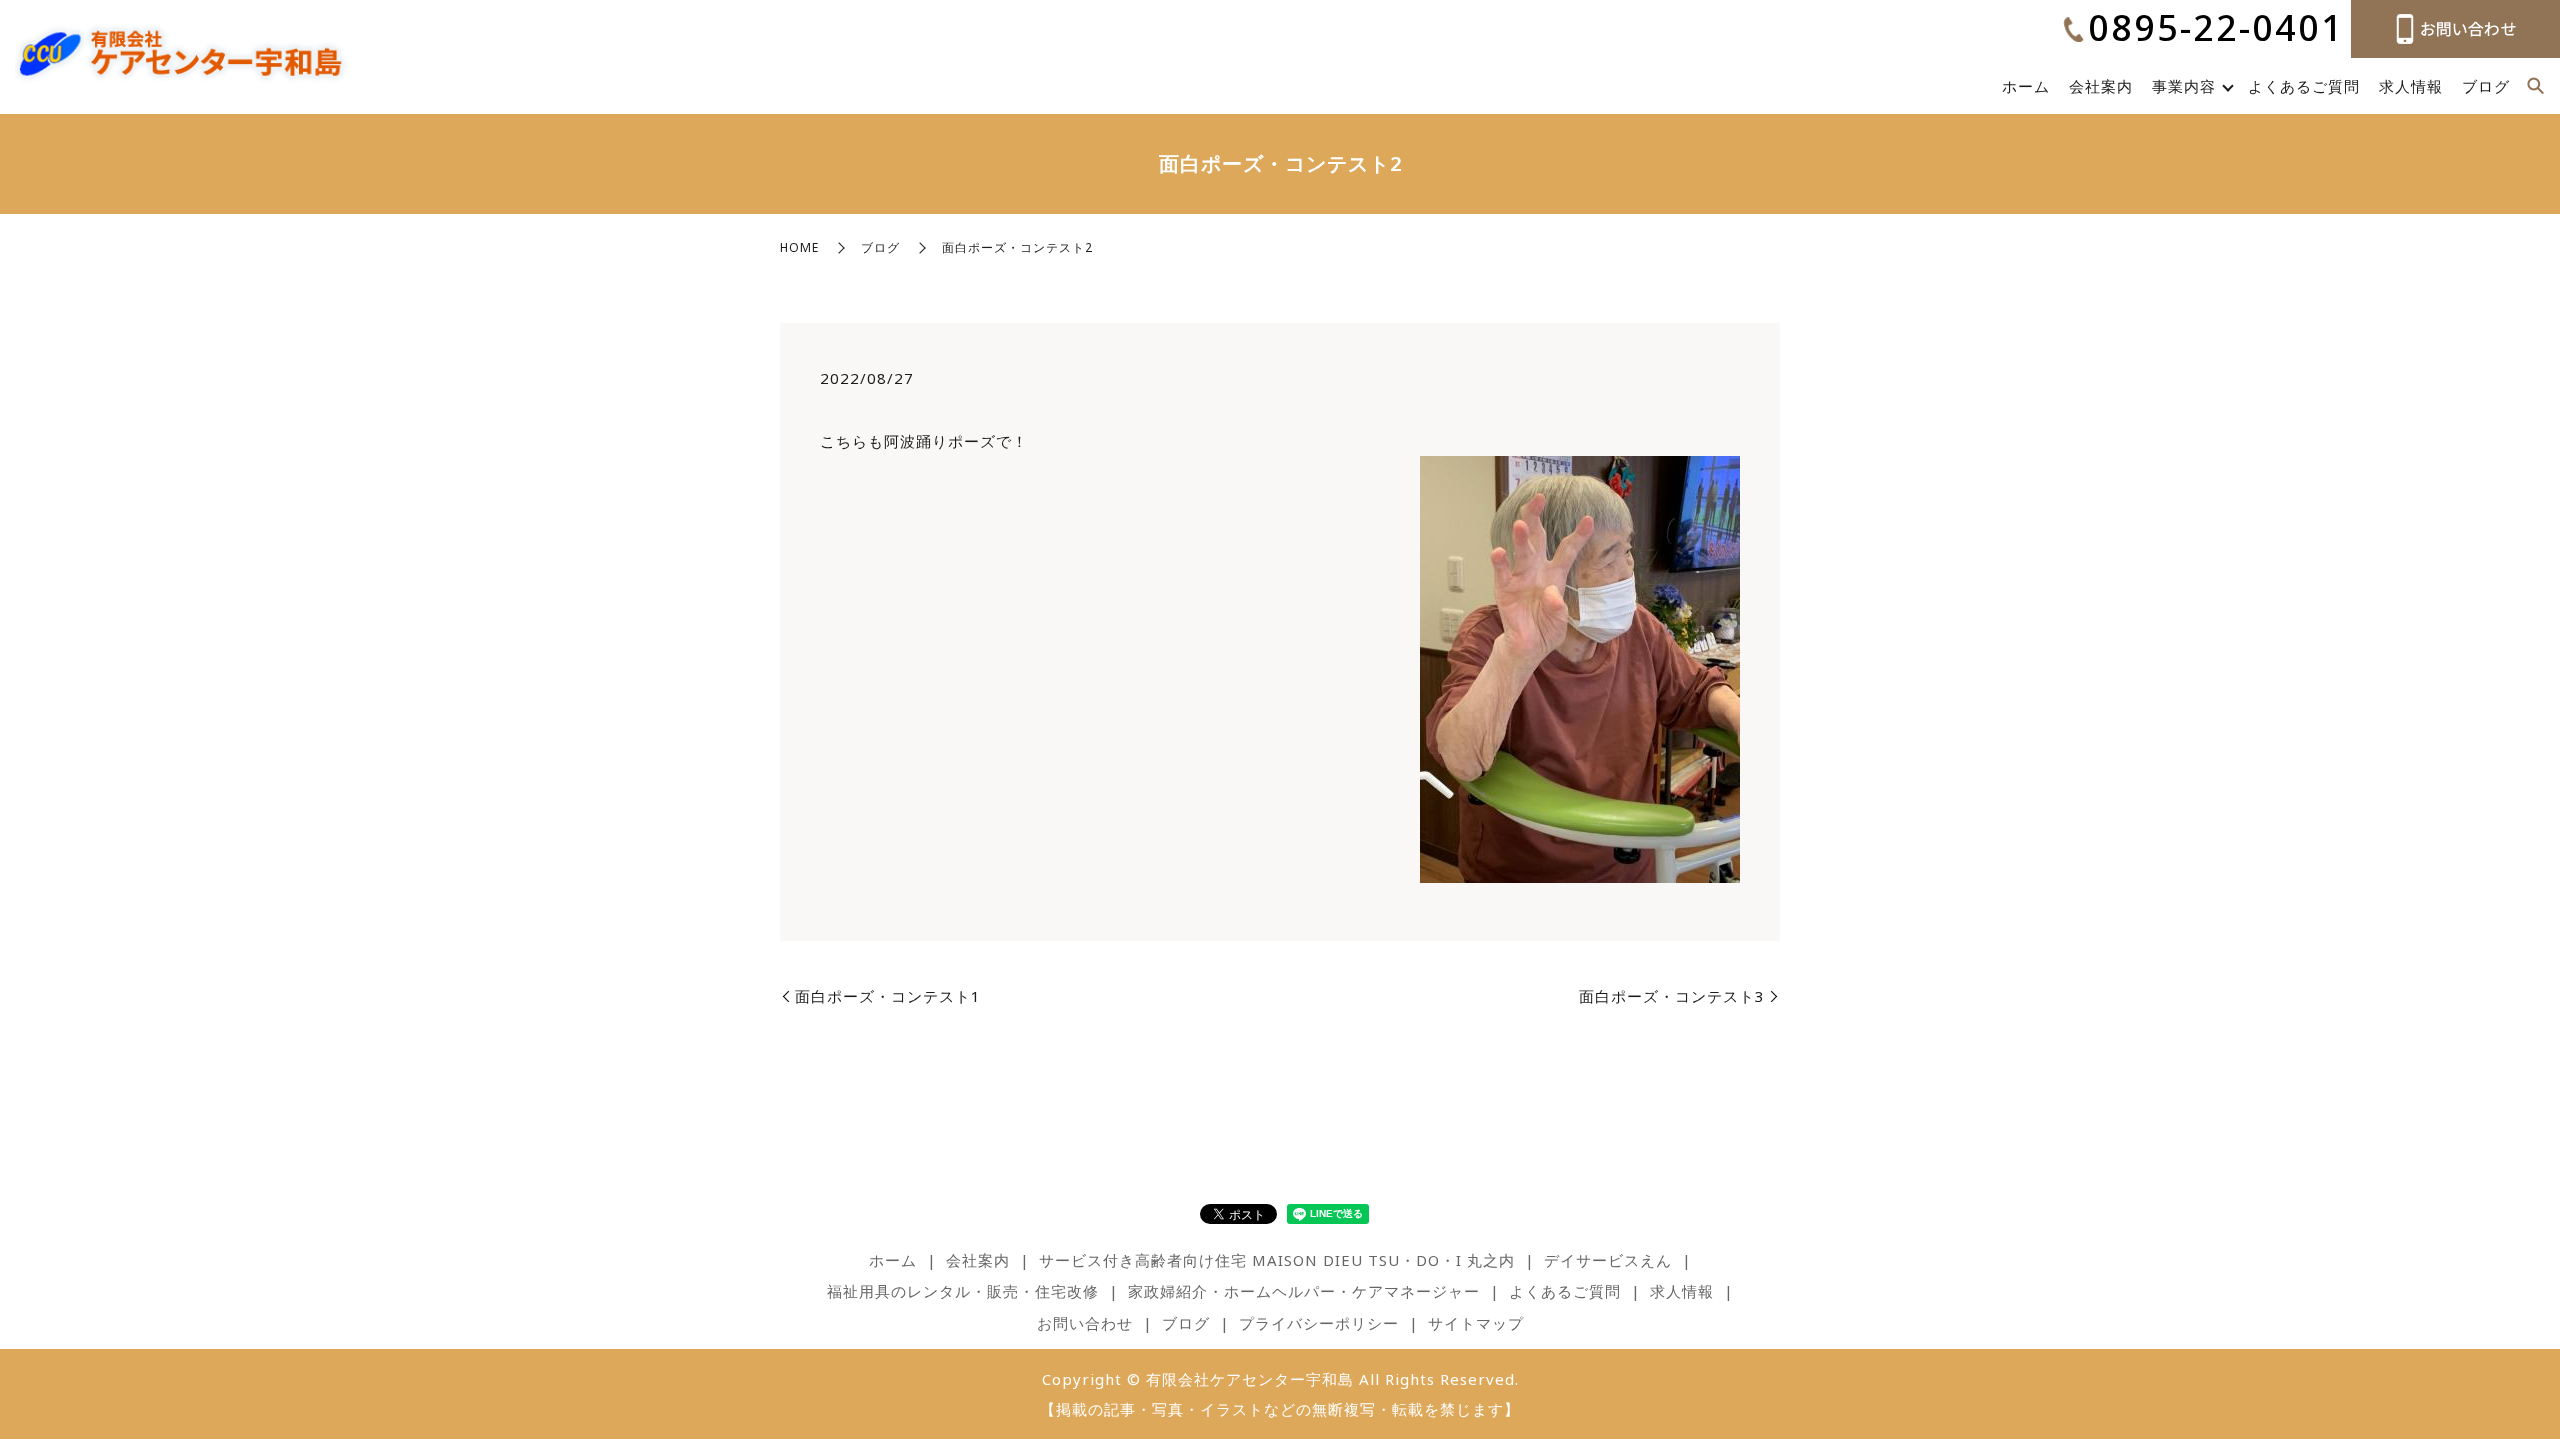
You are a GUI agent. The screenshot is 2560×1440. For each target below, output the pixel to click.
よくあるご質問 (2304, 86)
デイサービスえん (1608, 1260)
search (2535, 87)
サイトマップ (1476, 1323)
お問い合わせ (1085, 1323)
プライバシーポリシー (1319, 1323)
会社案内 (2101, 86)
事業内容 (2184, 86)
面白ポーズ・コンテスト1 (888, 996)
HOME (799, 247)
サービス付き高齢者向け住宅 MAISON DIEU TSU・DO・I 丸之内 (1277, 1260)
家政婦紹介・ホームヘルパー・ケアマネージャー (1304, 1291)
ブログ (2486, 86)
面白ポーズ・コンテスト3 (1672, 996)
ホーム (2026, 86)
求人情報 (2411, 86)
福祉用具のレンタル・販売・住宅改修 (963, 1291)
